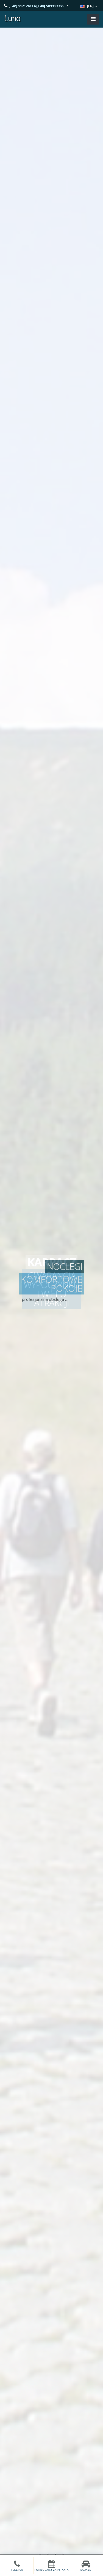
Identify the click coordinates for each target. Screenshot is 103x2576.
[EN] (90, 6)
